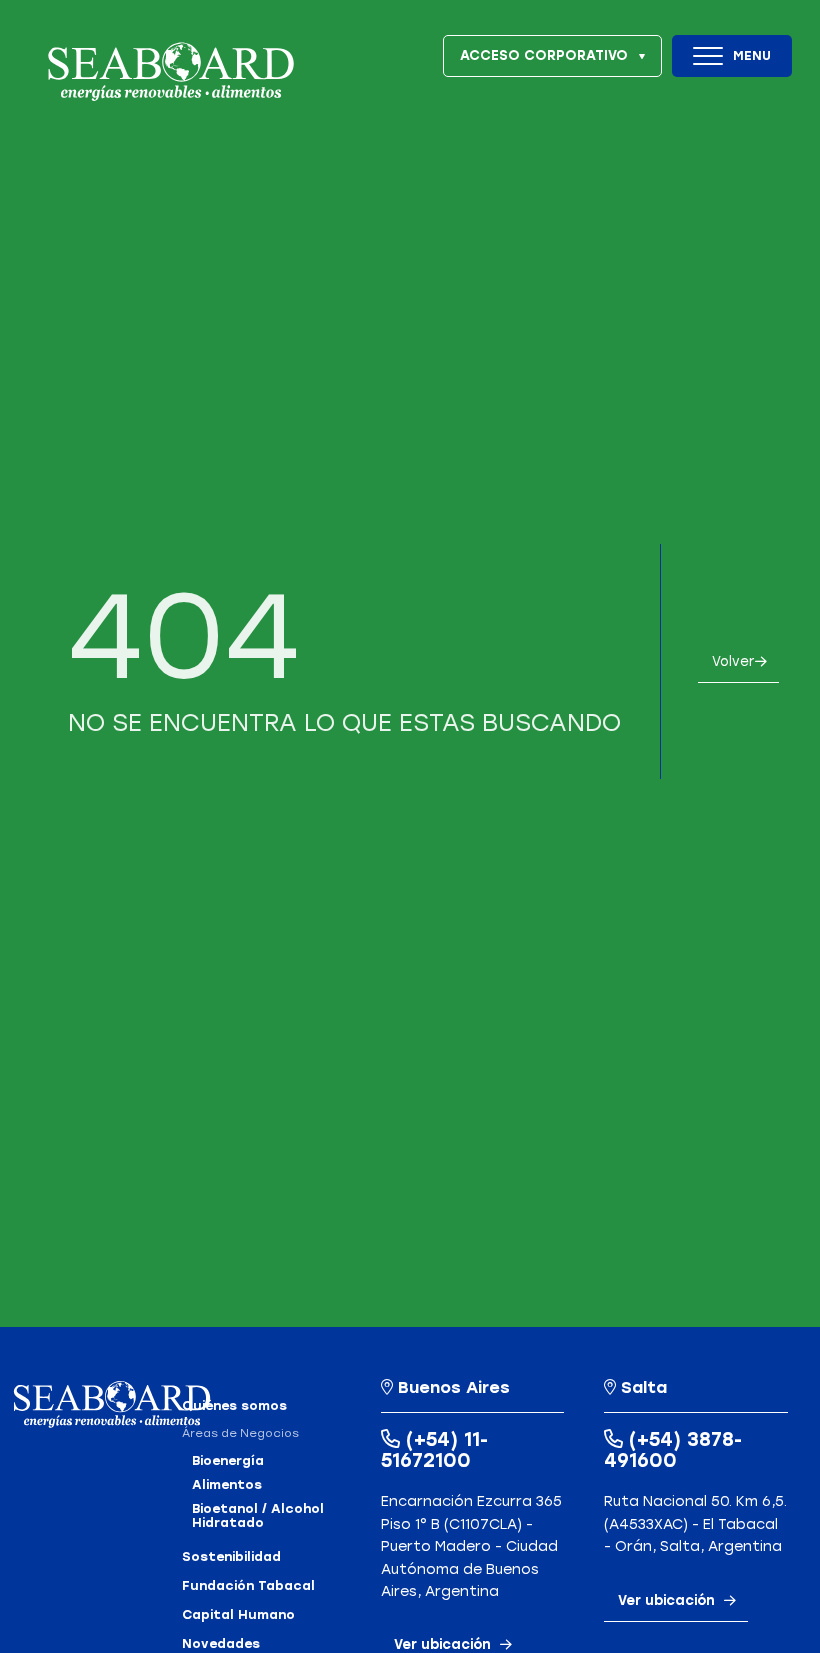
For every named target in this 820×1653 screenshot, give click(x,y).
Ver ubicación (666, 1600)
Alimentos (227, 1485)
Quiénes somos (234, 1406)
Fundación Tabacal (248, 1586)
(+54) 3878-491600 (673, 1450)
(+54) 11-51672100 (434, 1450)
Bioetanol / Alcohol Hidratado (258, 1516)
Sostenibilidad (231, 1557)
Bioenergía (228, 1461)
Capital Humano (238, 1615)
